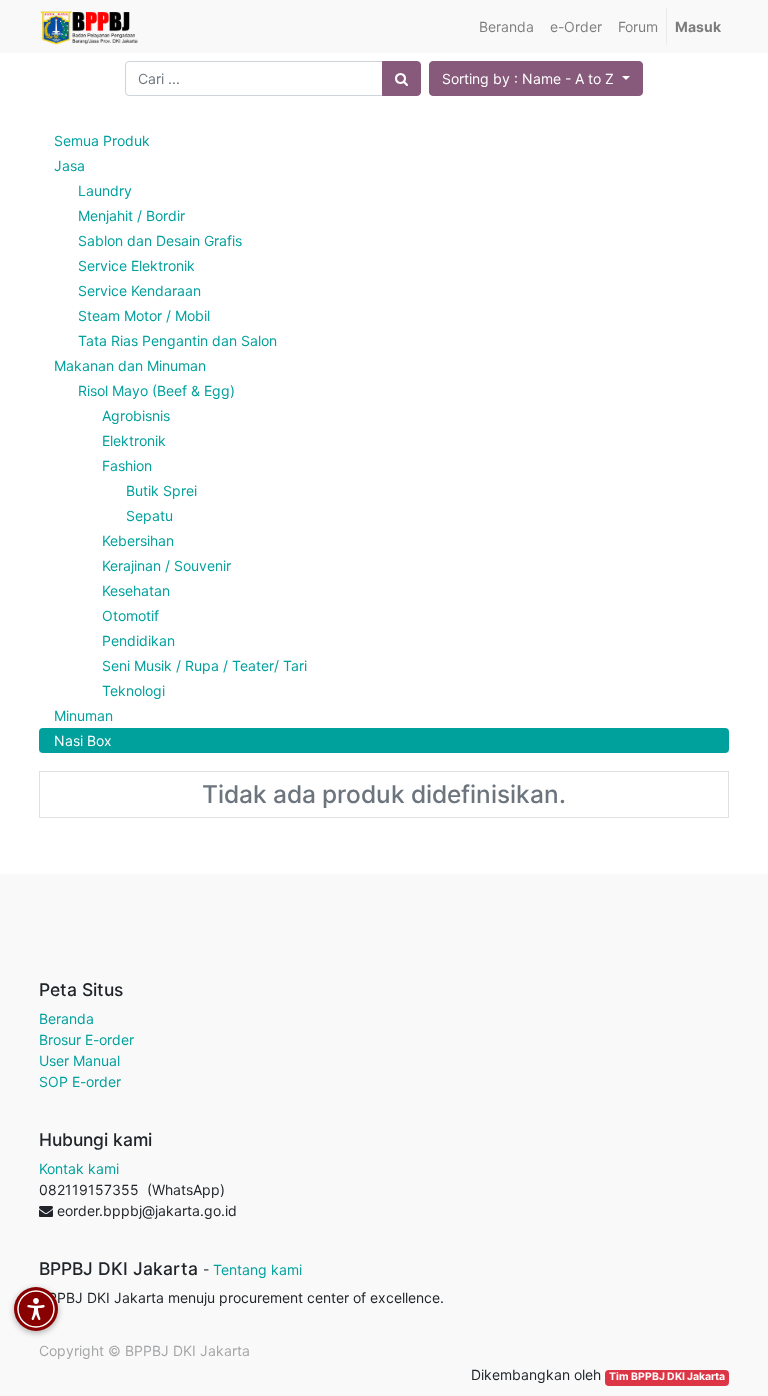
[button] (536, 78)
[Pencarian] (401, 78)
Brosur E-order (86, 1039)
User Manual (79, 1060)
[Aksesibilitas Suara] (36, 1309)
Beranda (66, 1018)
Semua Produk (102, 140)
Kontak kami (79, 1168)
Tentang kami (257, 1269)
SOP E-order (80, 1081)
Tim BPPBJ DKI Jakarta (667, 1376)
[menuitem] (506, 26)
